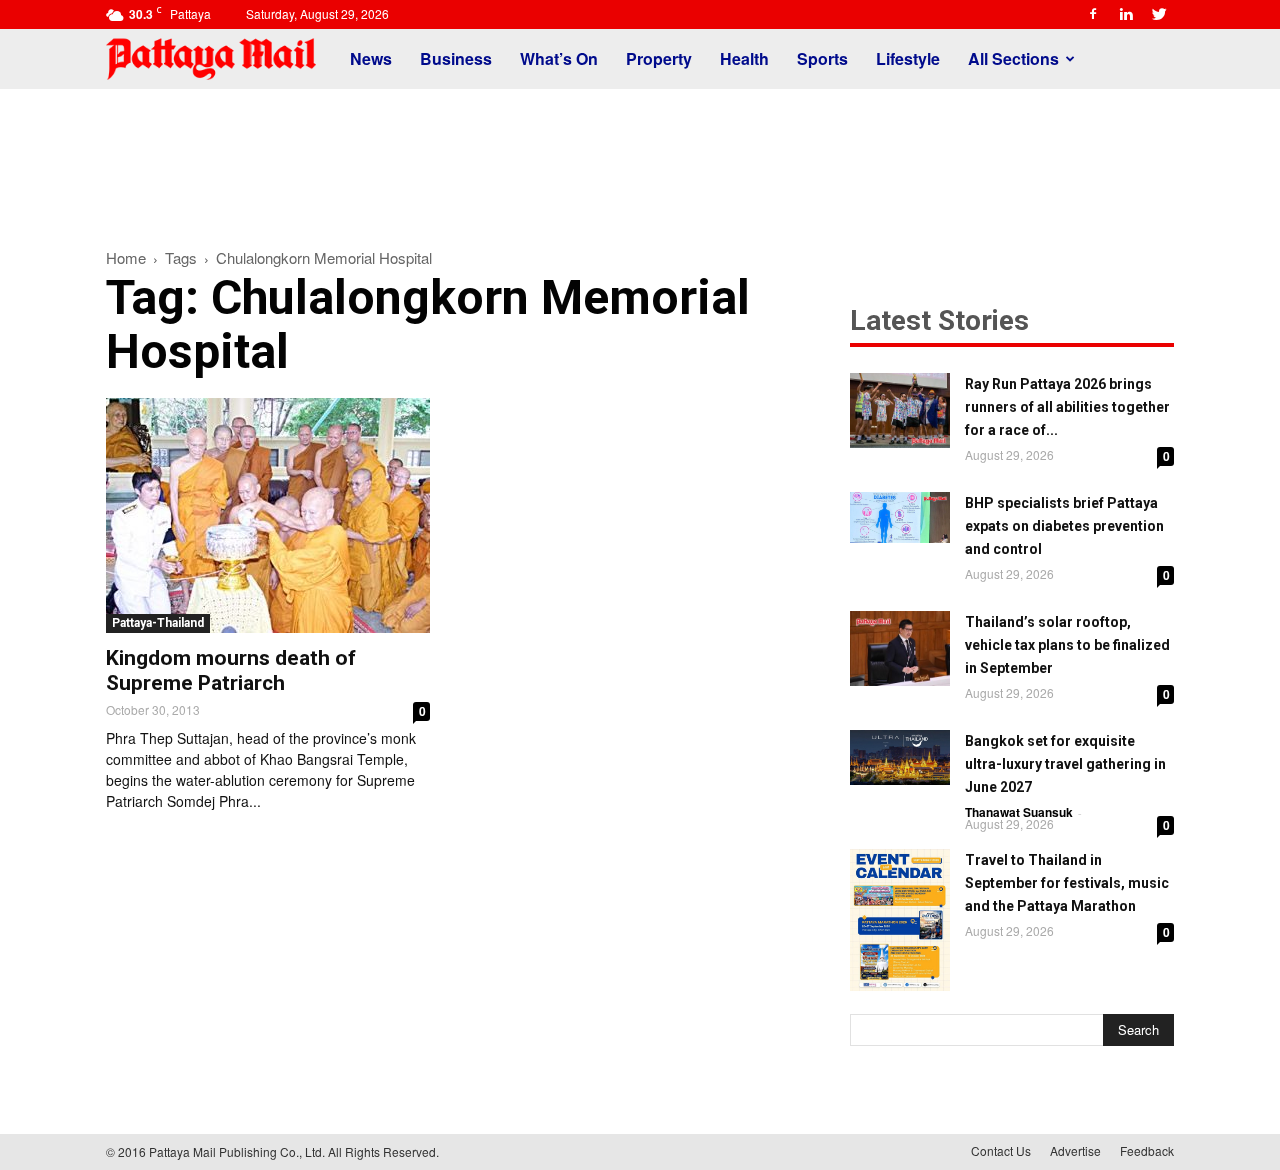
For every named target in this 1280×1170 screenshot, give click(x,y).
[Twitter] (1159, 14)
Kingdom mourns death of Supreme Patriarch (231, 670)
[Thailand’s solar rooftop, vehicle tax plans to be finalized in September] (900, 648)
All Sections (1013, 58)
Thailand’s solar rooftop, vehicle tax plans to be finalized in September (1067, 645)
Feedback (1147, 1150)
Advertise (1075, 1150)
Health (744, 58)
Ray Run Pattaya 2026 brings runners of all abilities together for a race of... (1067, 407)
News (371, 58)
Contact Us (1001, 1150)
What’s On (559, 58)
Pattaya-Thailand (158, 623)
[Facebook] (1093, 14)
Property (659, 58)
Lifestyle (908, 58)
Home (126, 257)
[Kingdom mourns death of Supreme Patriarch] (268, 515)
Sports (822, 58)
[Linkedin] (1126, 14)
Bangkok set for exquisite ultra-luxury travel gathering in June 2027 (1065, 764)
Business (456, 58)
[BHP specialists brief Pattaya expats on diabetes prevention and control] (900, 517)
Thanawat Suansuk (1019, 812)
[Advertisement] (640, 158)
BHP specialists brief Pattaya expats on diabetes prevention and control (1064, 526)
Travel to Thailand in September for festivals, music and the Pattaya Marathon (1067, 883)
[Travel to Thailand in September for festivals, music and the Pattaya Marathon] (900, 920)
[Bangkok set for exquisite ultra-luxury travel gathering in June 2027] (900, 757)
